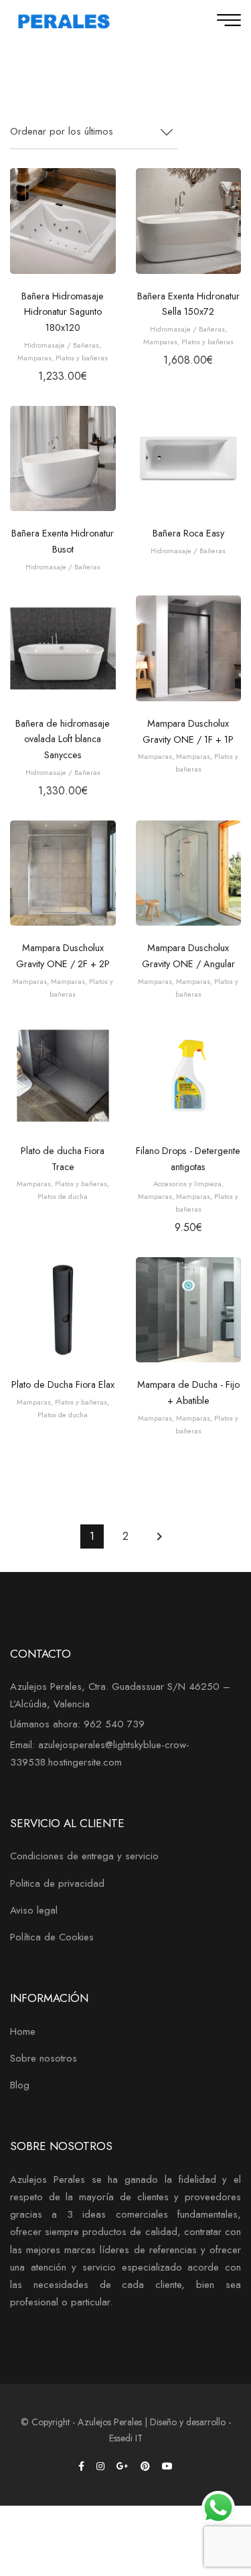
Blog (20, 2085)
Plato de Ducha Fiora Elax (63, 1384)
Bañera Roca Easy (188, 533)
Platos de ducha (63, 1196)
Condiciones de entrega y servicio (84, 1856)
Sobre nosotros (44, 2058)
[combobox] (94, 132)
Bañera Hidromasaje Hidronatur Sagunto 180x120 (63, 312)
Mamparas (155, 756)
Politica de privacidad (57, 1883)
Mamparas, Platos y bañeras (63, 358)
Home (23, 2031)
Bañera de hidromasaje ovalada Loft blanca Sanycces (63, 739)
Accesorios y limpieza (187, 1184)
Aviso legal (34, 1910)
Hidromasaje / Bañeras (62, 345)
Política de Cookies (52, 1937)
